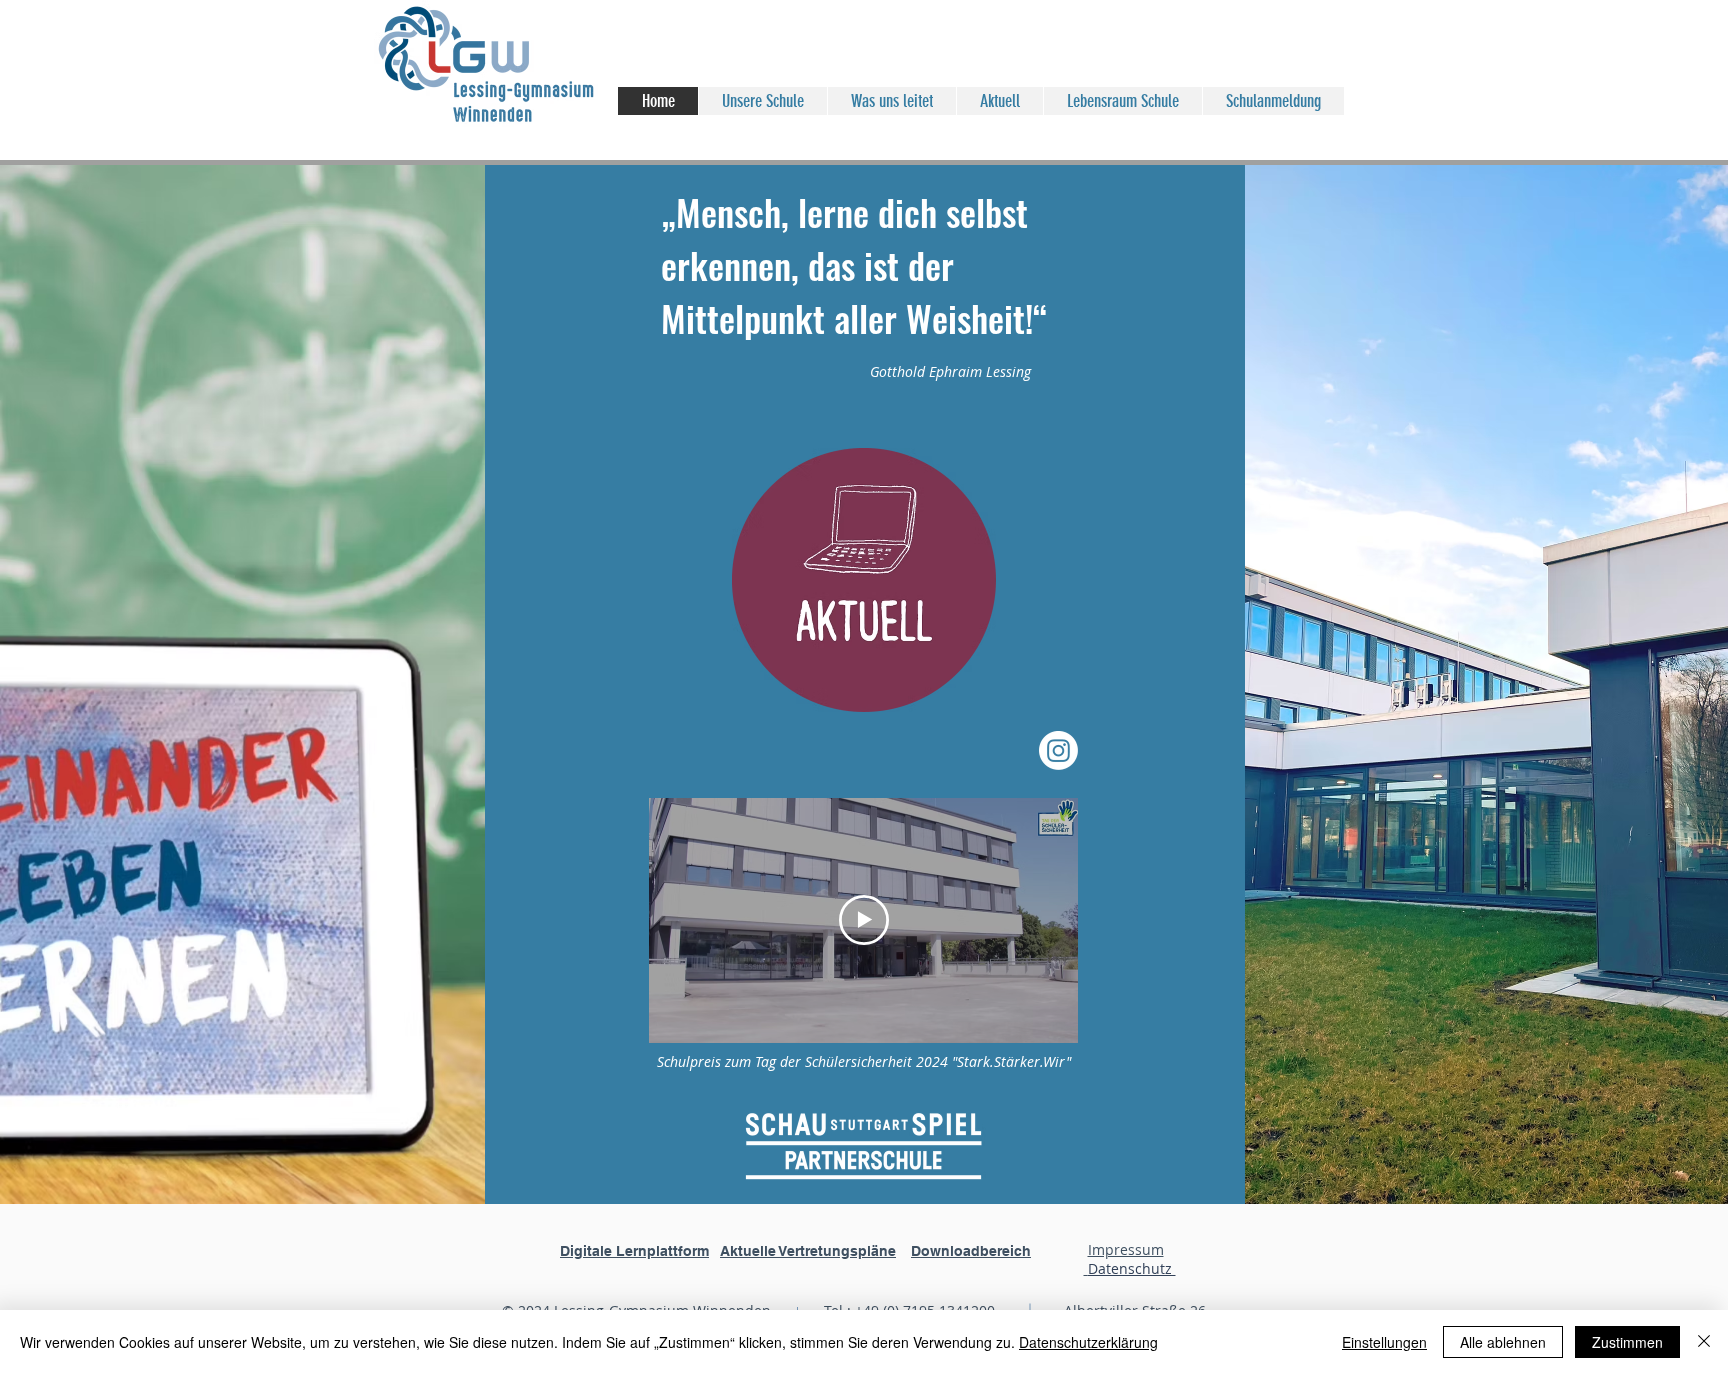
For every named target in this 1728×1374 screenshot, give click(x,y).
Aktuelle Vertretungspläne (808, 1251)
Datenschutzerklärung (1088, 1342)
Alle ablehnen (1503, 1342)
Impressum (1126, 1249)
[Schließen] (1704, 1342)
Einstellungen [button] (1384, 1342)
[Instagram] (1058, 750)
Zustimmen (1627, 1342)
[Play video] (864, 920)
